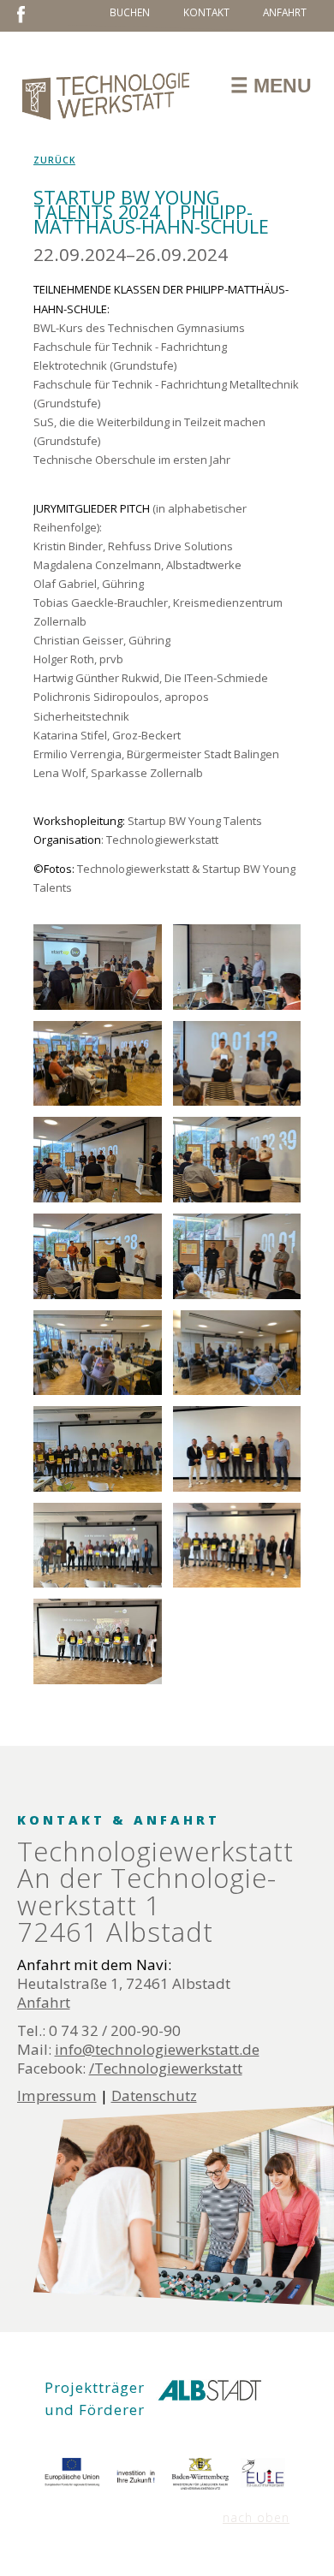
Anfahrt (285, 12)
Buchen (130, 12)
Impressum (57, 2095)
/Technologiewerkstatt (166, 2068)
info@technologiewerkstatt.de (157, 2049)
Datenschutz (154, 2095)
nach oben (256, 2517)
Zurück (54, 160)
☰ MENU (271, 86)
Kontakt (206, 12)
